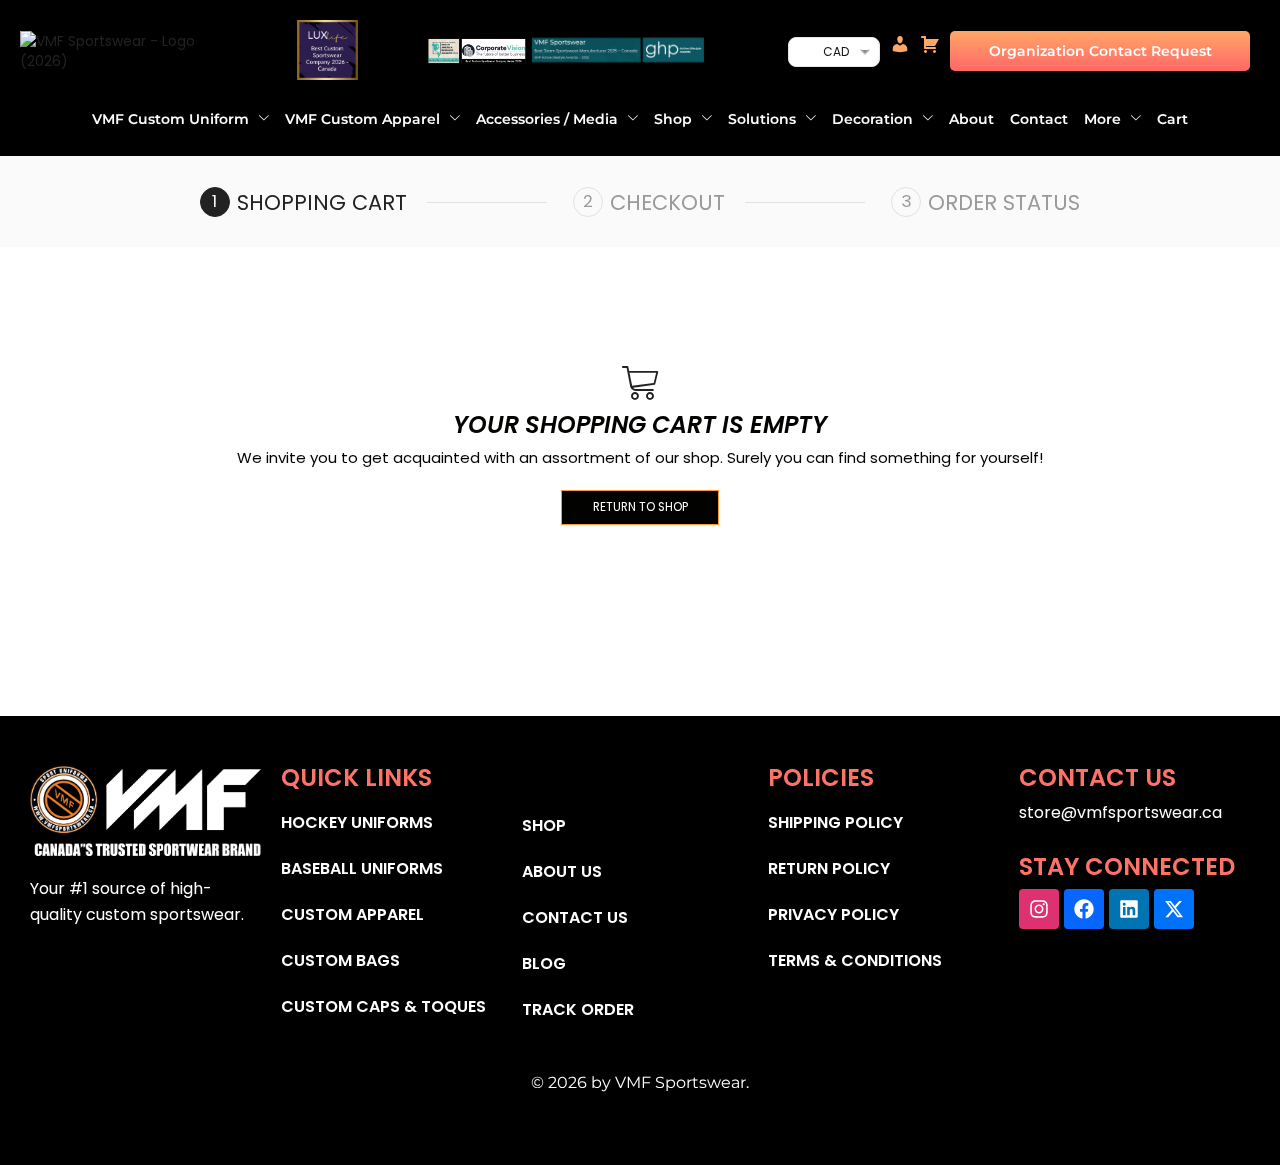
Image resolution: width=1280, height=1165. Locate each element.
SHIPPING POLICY (835, 822)
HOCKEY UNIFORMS (357, 822)
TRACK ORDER (578, 1009)
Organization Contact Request (1100, 51)
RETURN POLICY (829, 868)
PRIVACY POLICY (833, 914)
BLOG (544, 963)
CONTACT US (575, 917)
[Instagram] (1039, 909)
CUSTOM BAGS (340, 960)
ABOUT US (562, 871)
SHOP (544, 825)
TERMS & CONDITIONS (855, 960)
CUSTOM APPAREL (352, 914)
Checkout (667, 202)
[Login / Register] (900, 51)
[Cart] (930, 51)
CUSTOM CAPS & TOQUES (383, 1006)
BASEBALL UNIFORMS (362, 868)
